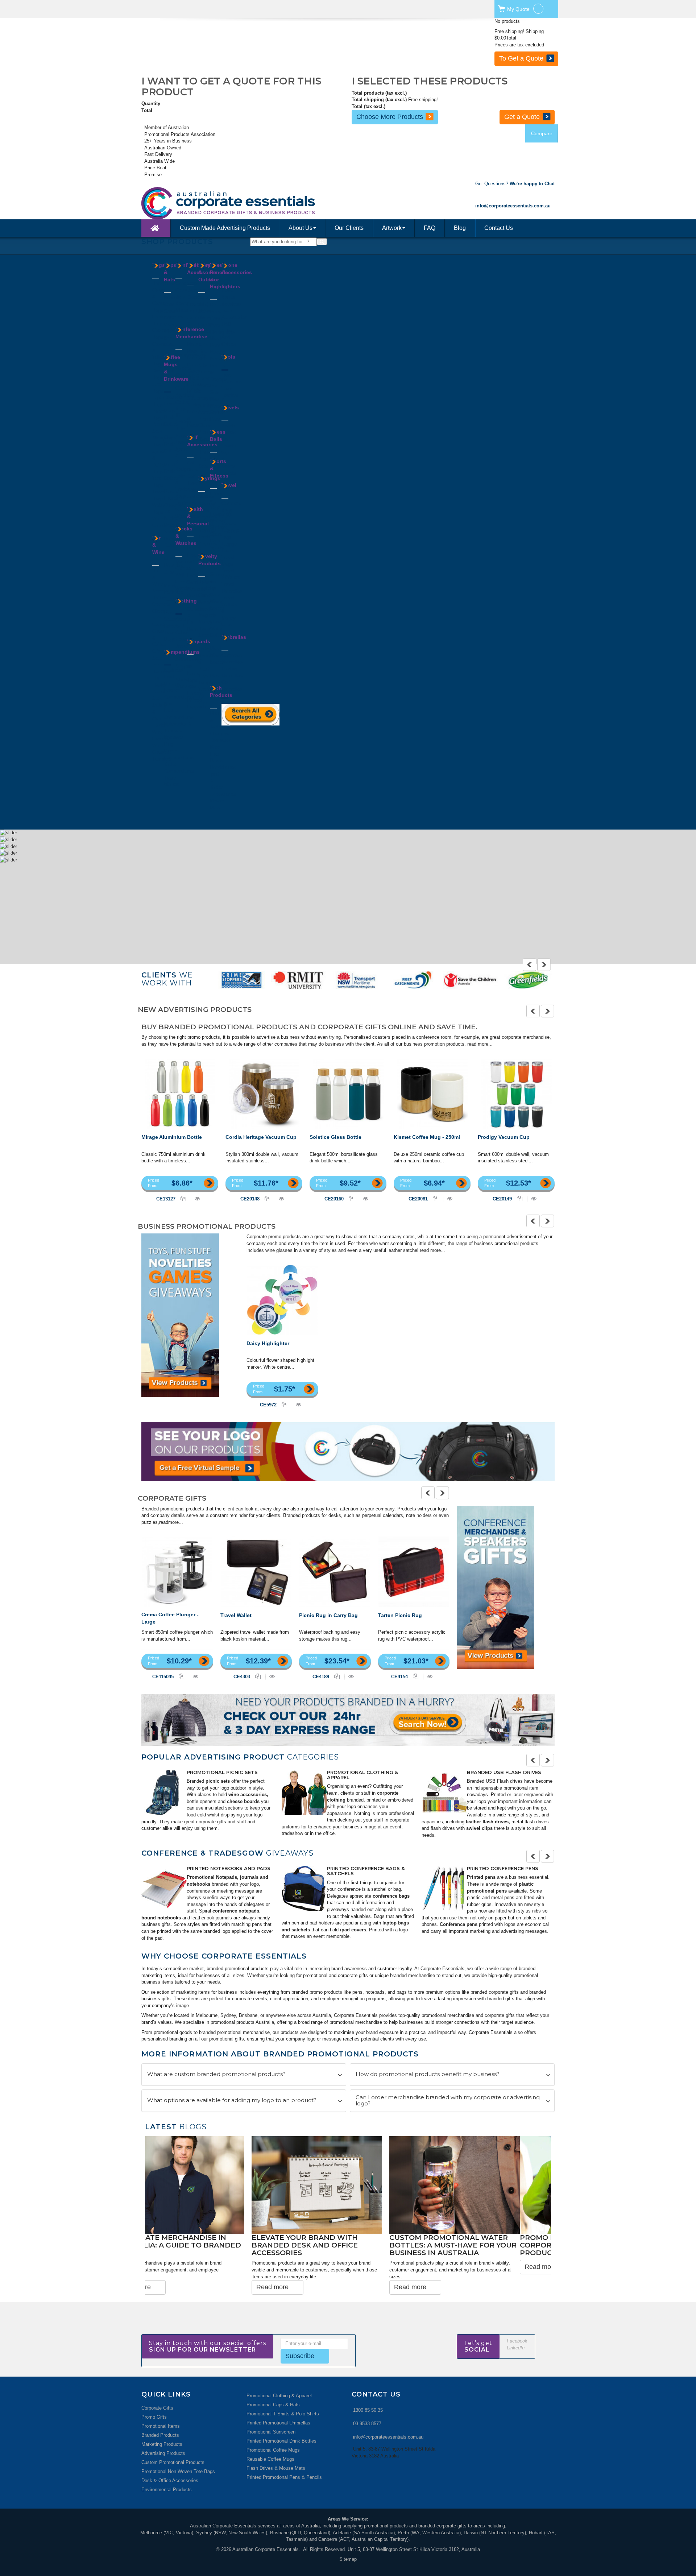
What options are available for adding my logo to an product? (232, 2101)
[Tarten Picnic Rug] (414, 1572)
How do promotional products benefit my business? (428, 2074)
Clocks (194, 297)
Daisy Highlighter (268, 1343)
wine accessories (248, 1794)
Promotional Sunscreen (271, 2412)
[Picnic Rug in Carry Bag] (335, 1572)
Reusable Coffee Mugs (270, 2439)
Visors (171, 325)
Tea (179, 317)
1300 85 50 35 (368, 2390)
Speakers (231, 304)
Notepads (174, 737)
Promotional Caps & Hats (273, 2384)
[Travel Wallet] (256, 1572)
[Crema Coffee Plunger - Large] (177, 1572)
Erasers (195, 304)
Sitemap (348, 2539)
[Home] (156, 228)
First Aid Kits (192, 562)
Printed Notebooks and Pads (229, 1868)
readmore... (171, 1522)
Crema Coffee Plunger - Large (170, 1618)
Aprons (183, 619)
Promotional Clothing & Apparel (362, 1775)
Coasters (162, 625)
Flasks (171, 498)
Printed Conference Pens (503, 1868)
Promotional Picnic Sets (222, 1772)
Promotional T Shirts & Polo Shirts (283, 2393)
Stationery (198, 398)
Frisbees (207, 588)
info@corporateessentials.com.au (388, 2417)
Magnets (207, 615)
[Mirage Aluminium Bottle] (180, 1094)
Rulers (194, 391)
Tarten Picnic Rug (400, 1615)
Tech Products (221, 691)
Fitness (206, 372)
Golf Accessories (202, 441)
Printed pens (481, 1877)
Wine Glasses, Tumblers (162, 752)
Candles (207, 325)
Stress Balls (218, 435)
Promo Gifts (154, 2397)
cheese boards (243, 1801)
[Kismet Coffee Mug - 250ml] (432, 1094)
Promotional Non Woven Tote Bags (178, 2451)
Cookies (184, 290)
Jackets (184, 646)
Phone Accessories (237, 269)
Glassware (175, 505)
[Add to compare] (184, 1198)
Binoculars (209, 318)
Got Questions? (515, 184)
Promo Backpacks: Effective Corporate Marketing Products (204, 2245)
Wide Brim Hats (169, 338)
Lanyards (185, 442)
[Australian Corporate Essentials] (260, 203)
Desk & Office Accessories (170, 2461)
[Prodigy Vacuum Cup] (516, 1094)
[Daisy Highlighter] (282, 1300)
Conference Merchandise (191, 333)
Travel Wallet (236, 1615)
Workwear (186, 686)
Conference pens (459, 1924)
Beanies (172, 297)
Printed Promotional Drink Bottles (281, 2421)
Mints (181, 310)
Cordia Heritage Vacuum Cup (261, 1137)
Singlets (184, 666)
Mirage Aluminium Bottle (172, 1137)
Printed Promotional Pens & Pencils (284, 2457)
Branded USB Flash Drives (504, 1772)
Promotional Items (161, 2406)
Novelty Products (210, 560)
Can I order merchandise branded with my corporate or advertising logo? (448, 2101)
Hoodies (184, 639)
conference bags (391, 1896)
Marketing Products (162, 2424)
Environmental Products (167, 2470)
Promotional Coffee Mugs (273, 2430)
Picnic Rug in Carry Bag (328, 1615)
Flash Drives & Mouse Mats (276, 2448)
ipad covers (352, 1930)
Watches (185, 588)
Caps (169, 304)
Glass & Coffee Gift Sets (159, 644)
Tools (228, 357)
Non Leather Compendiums (179, 710)
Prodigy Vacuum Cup (504, 1137)
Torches (230, 395)
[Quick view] (197, 1198)
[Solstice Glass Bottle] (348, 1094)
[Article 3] (444, 1792)
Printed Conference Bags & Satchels (366, 1871)
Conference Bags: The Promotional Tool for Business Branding (468, 2245)
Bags (159, 265)
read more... (480, 1044)
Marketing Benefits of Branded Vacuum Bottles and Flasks (346, 2245)
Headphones (223, 767)
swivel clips (479, 1828)
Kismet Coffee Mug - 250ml (427, 1137)
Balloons (207, 582)
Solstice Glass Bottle (335, 1137)
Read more (166, 2267)
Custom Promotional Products (173, 2442)
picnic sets (218, 1781)
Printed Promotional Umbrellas (278, 2403)
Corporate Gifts (157, 2388)
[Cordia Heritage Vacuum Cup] (264, 1094)
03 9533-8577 (367, 2404)
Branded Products (160, 2415)
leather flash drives (487, 1822)
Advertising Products (163, 2433)
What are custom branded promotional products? (216, 2074)
